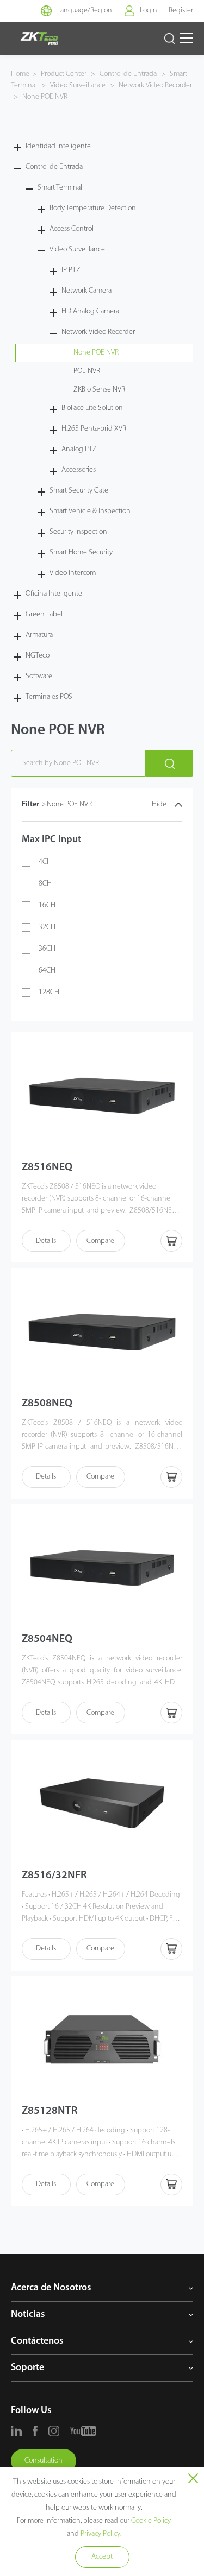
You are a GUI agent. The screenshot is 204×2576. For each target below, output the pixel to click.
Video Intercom (73, 573)
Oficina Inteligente (54, 594)
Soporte (27, 2368)
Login (149, 11)
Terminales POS (49, 697)
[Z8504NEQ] (102, 1568)
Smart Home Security (81, 553)
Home (20, 74)
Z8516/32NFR (54, 1876)
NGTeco (38, 656)
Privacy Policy (100, 2534)
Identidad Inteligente (58, 146)
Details (46, 1241)
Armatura (39, 635)
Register (181, 11)
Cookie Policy (151, 2521)
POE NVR (87, 371)
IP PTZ (71, 270)
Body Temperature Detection (93, 208)
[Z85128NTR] (102, 2040)
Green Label (44, 614)
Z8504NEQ (47, 1639)
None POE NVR (44, 97)
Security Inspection (78, 532)
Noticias (28, 2315)
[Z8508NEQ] (102, 1331)
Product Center (64, 74)
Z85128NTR (50, 2111)
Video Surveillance (78, 86)
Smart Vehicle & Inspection (90, 511)
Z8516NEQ (47, 1167)
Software (39, 676)
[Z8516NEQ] (102, 1096)
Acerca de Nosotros (51, 2288)
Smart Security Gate (79, 491)
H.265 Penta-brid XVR (94, 429)
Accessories (79, 470)
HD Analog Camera (90, 311)
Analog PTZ (79, 449)
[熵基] (39, 39)
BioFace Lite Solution (92, 408)
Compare (100, 1241)
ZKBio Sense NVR (99, 390)
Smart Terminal (60, 188)
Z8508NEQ (47, 1404)
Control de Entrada (128, 74)
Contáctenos (37, 2341)
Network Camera (86, 291)
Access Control (72, 229)
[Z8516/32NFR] (102, 1803)
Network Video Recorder (154, 86)
